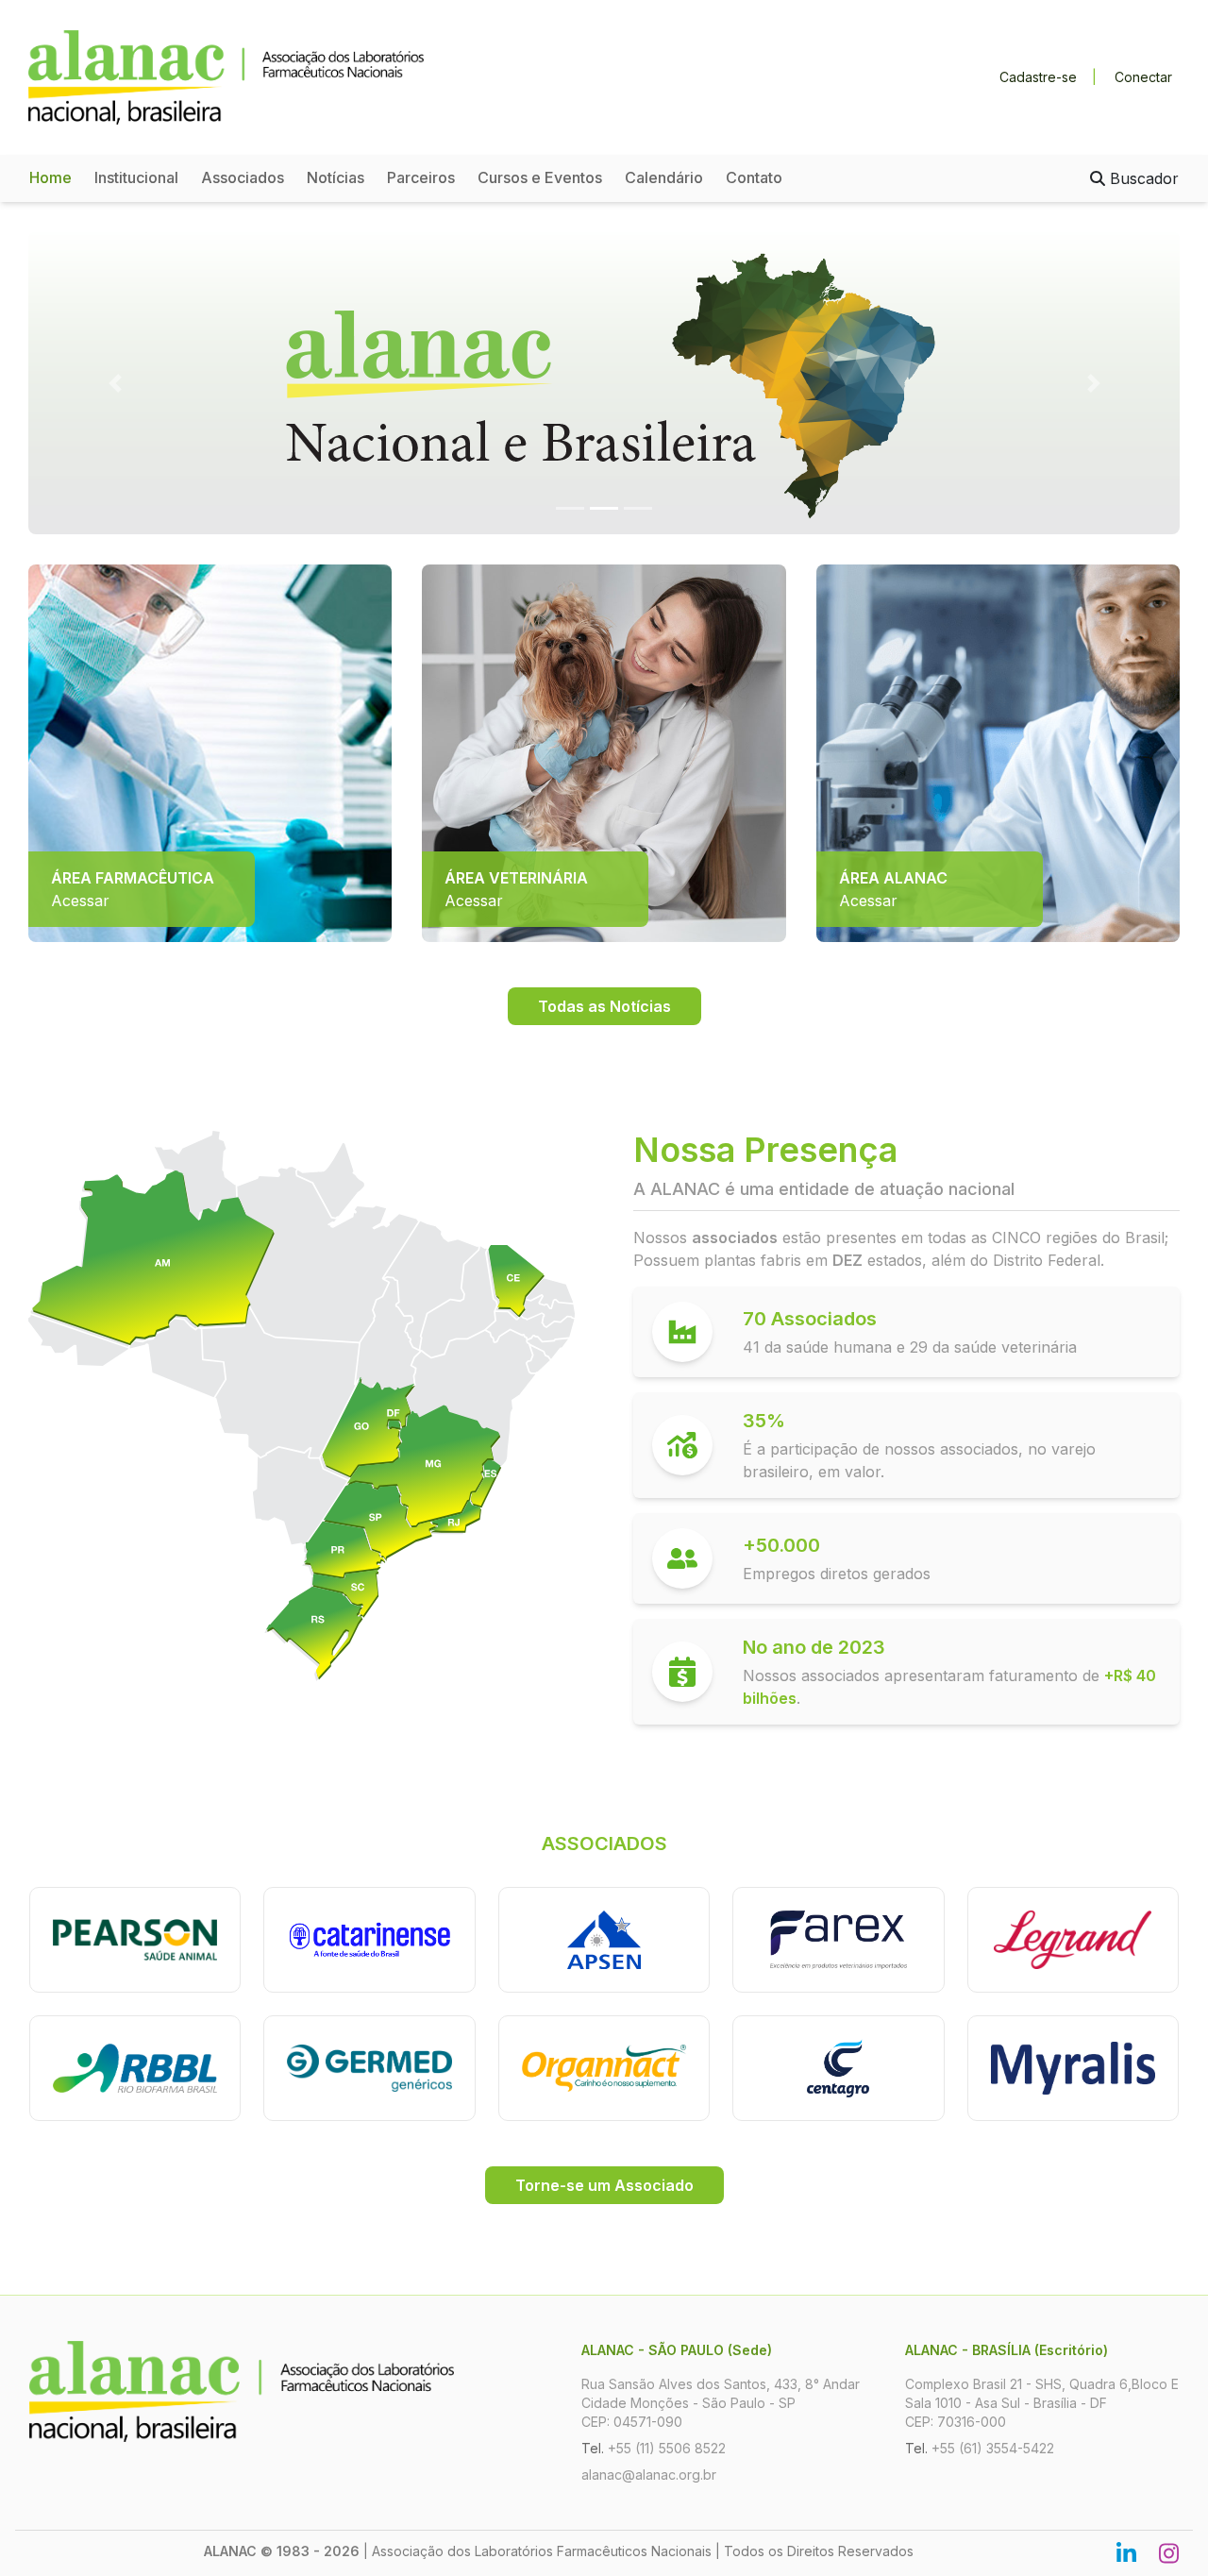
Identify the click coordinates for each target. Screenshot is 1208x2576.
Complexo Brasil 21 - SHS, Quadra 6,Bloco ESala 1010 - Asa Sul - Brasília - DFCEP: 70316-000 (1042, 2403)
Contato (754, 177)
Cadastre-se (1038, 77)
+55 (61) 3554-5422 (993, 2448)
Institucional (136, 177)
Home (50, 177)
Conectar (1143, 77)
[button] (115, 383)
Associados (243, 177)
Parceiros (421, 177)
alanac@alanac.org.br (649, 2475)
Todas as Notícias (604, 1006)
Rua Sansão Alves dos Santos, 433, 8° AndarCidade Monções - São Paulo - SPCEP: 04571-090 (721, 2403)
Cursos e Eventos (540, 177)
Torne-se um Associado (604, 2185)
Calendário (664, 177)
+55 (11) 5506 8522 (667, 2448)
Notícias (336, 177)
